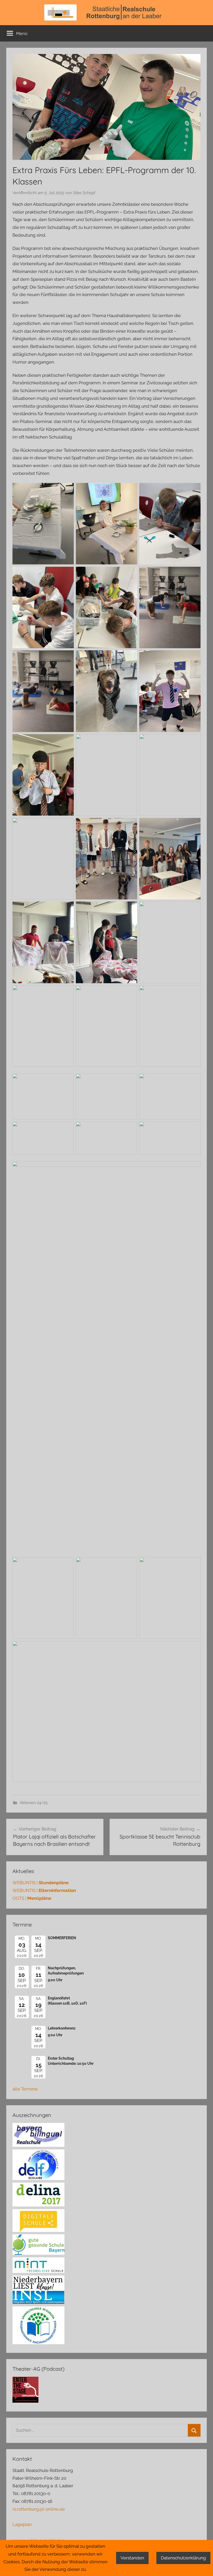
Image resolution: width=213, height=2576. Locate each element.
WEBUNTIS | (41, 1883)
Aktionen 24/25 (34, 1803)
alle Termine (25, 2089)
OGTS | (32, 1898)
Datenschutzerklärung (183, 2558)
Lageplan (22, 2524)
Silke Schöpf (84, 193)
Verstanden (132, 2558)
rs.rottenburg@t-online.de (39, 2509)
